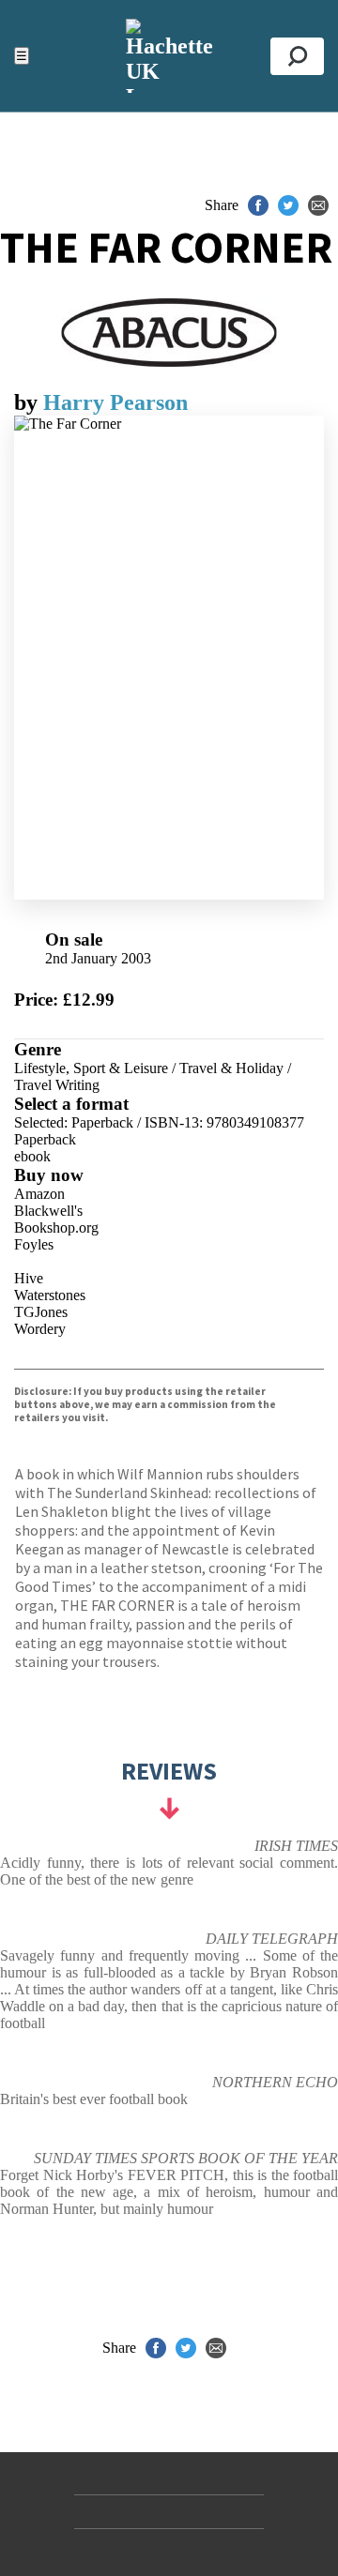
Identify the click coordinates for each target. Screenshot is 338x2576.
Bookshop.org (56, 1227)
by (29, 402)
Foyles (34, 1244)
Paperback (45, 1139)
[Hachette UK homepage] (169, 56)
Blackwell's (48, 1211)
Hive (29, 1278)
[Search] (297, 56)
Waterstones (50, 1295)
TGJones (41, 1312)
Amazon (39, 1194)
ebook (32, 1156)
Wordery (40, 1329)
